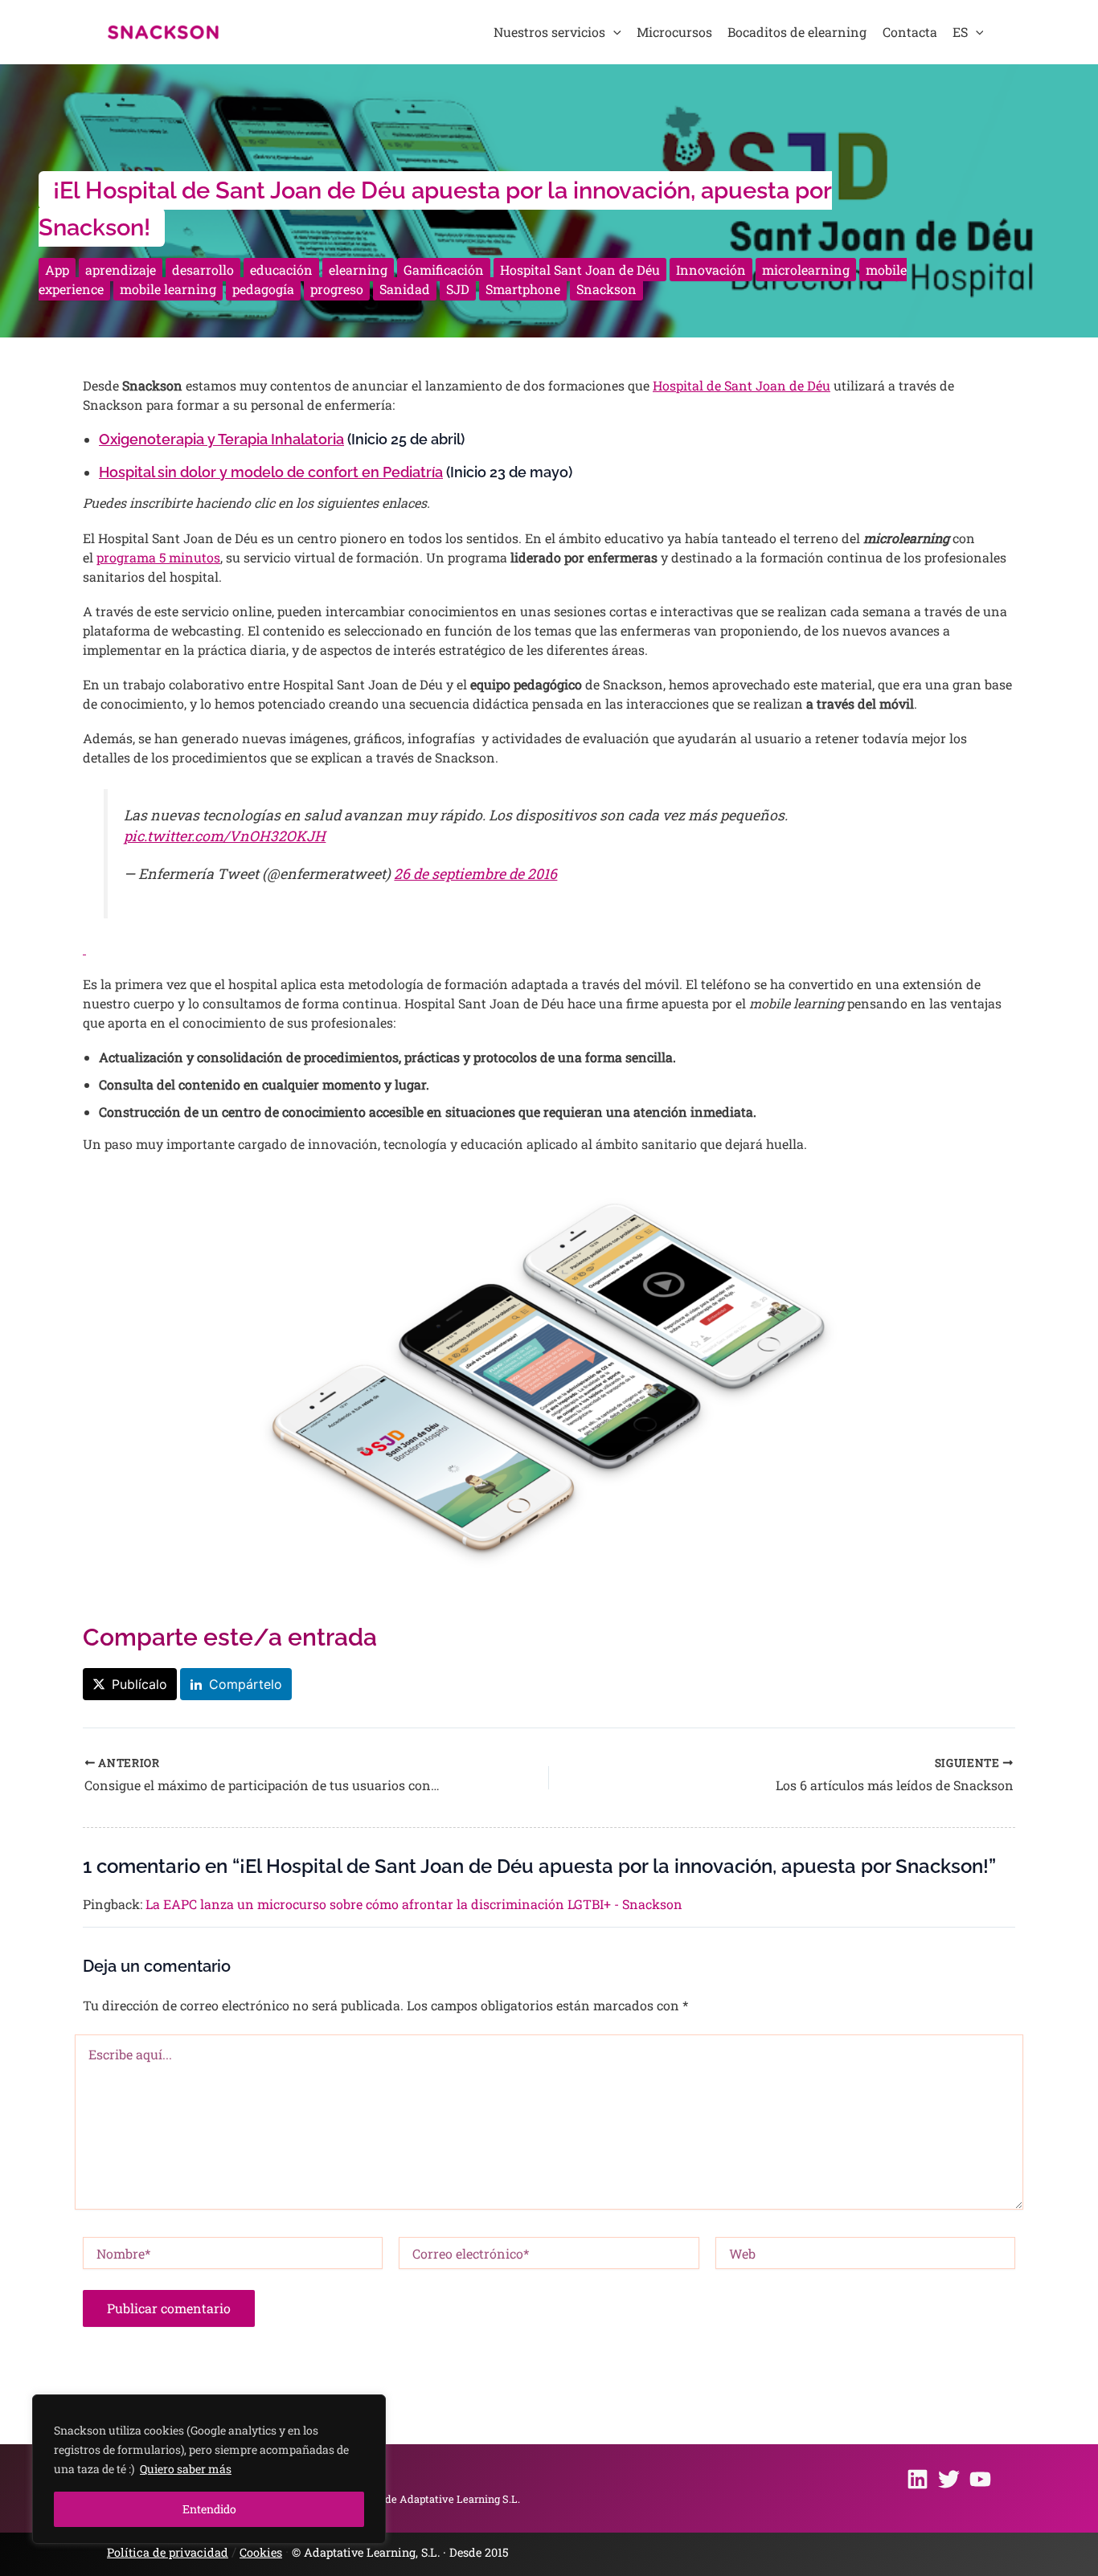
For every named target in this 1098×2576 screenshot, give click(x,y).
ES (960, 32)
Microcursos (674, 32)
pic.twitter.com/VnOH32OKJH (225, 836)
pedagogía (263, 289)
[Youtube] (980, 2479)
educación (281, 270)
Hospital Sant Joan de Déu (580, 270)
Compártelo (246, 1684)
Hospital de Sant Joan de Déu (742, 385)
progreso (337, 289)
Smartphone (523, 289)
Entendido (209, 2509)
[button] (613, 32)
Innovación (711, 270)
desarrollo (203, 270)
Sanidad (405, 289)
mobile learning (168, 289)
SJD (458, 289)
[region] (209, 2469)
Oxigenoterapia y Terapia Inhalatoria (221, 439)
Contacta (910, 32)
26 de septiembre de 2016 (475, 874)
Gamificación (444, 270)
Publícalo (139, 1684)
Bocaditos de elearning (797, 32)
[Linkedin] (918, 2479)
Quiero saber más (186, 2469)
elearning (358, 270)
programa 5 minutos (158, 557)
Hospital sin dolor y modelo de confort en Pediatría (271, 472)
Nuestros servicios (549, 32)
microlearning (806, 270)
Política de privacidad (168, 2552)
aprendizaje (121, 270)
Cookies (261, 2552)
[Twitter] (949, 2479)
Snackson (606, 289)
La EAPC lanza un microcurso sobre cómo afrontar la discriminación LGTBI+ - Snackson (414, 1904)
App (57, 270)
